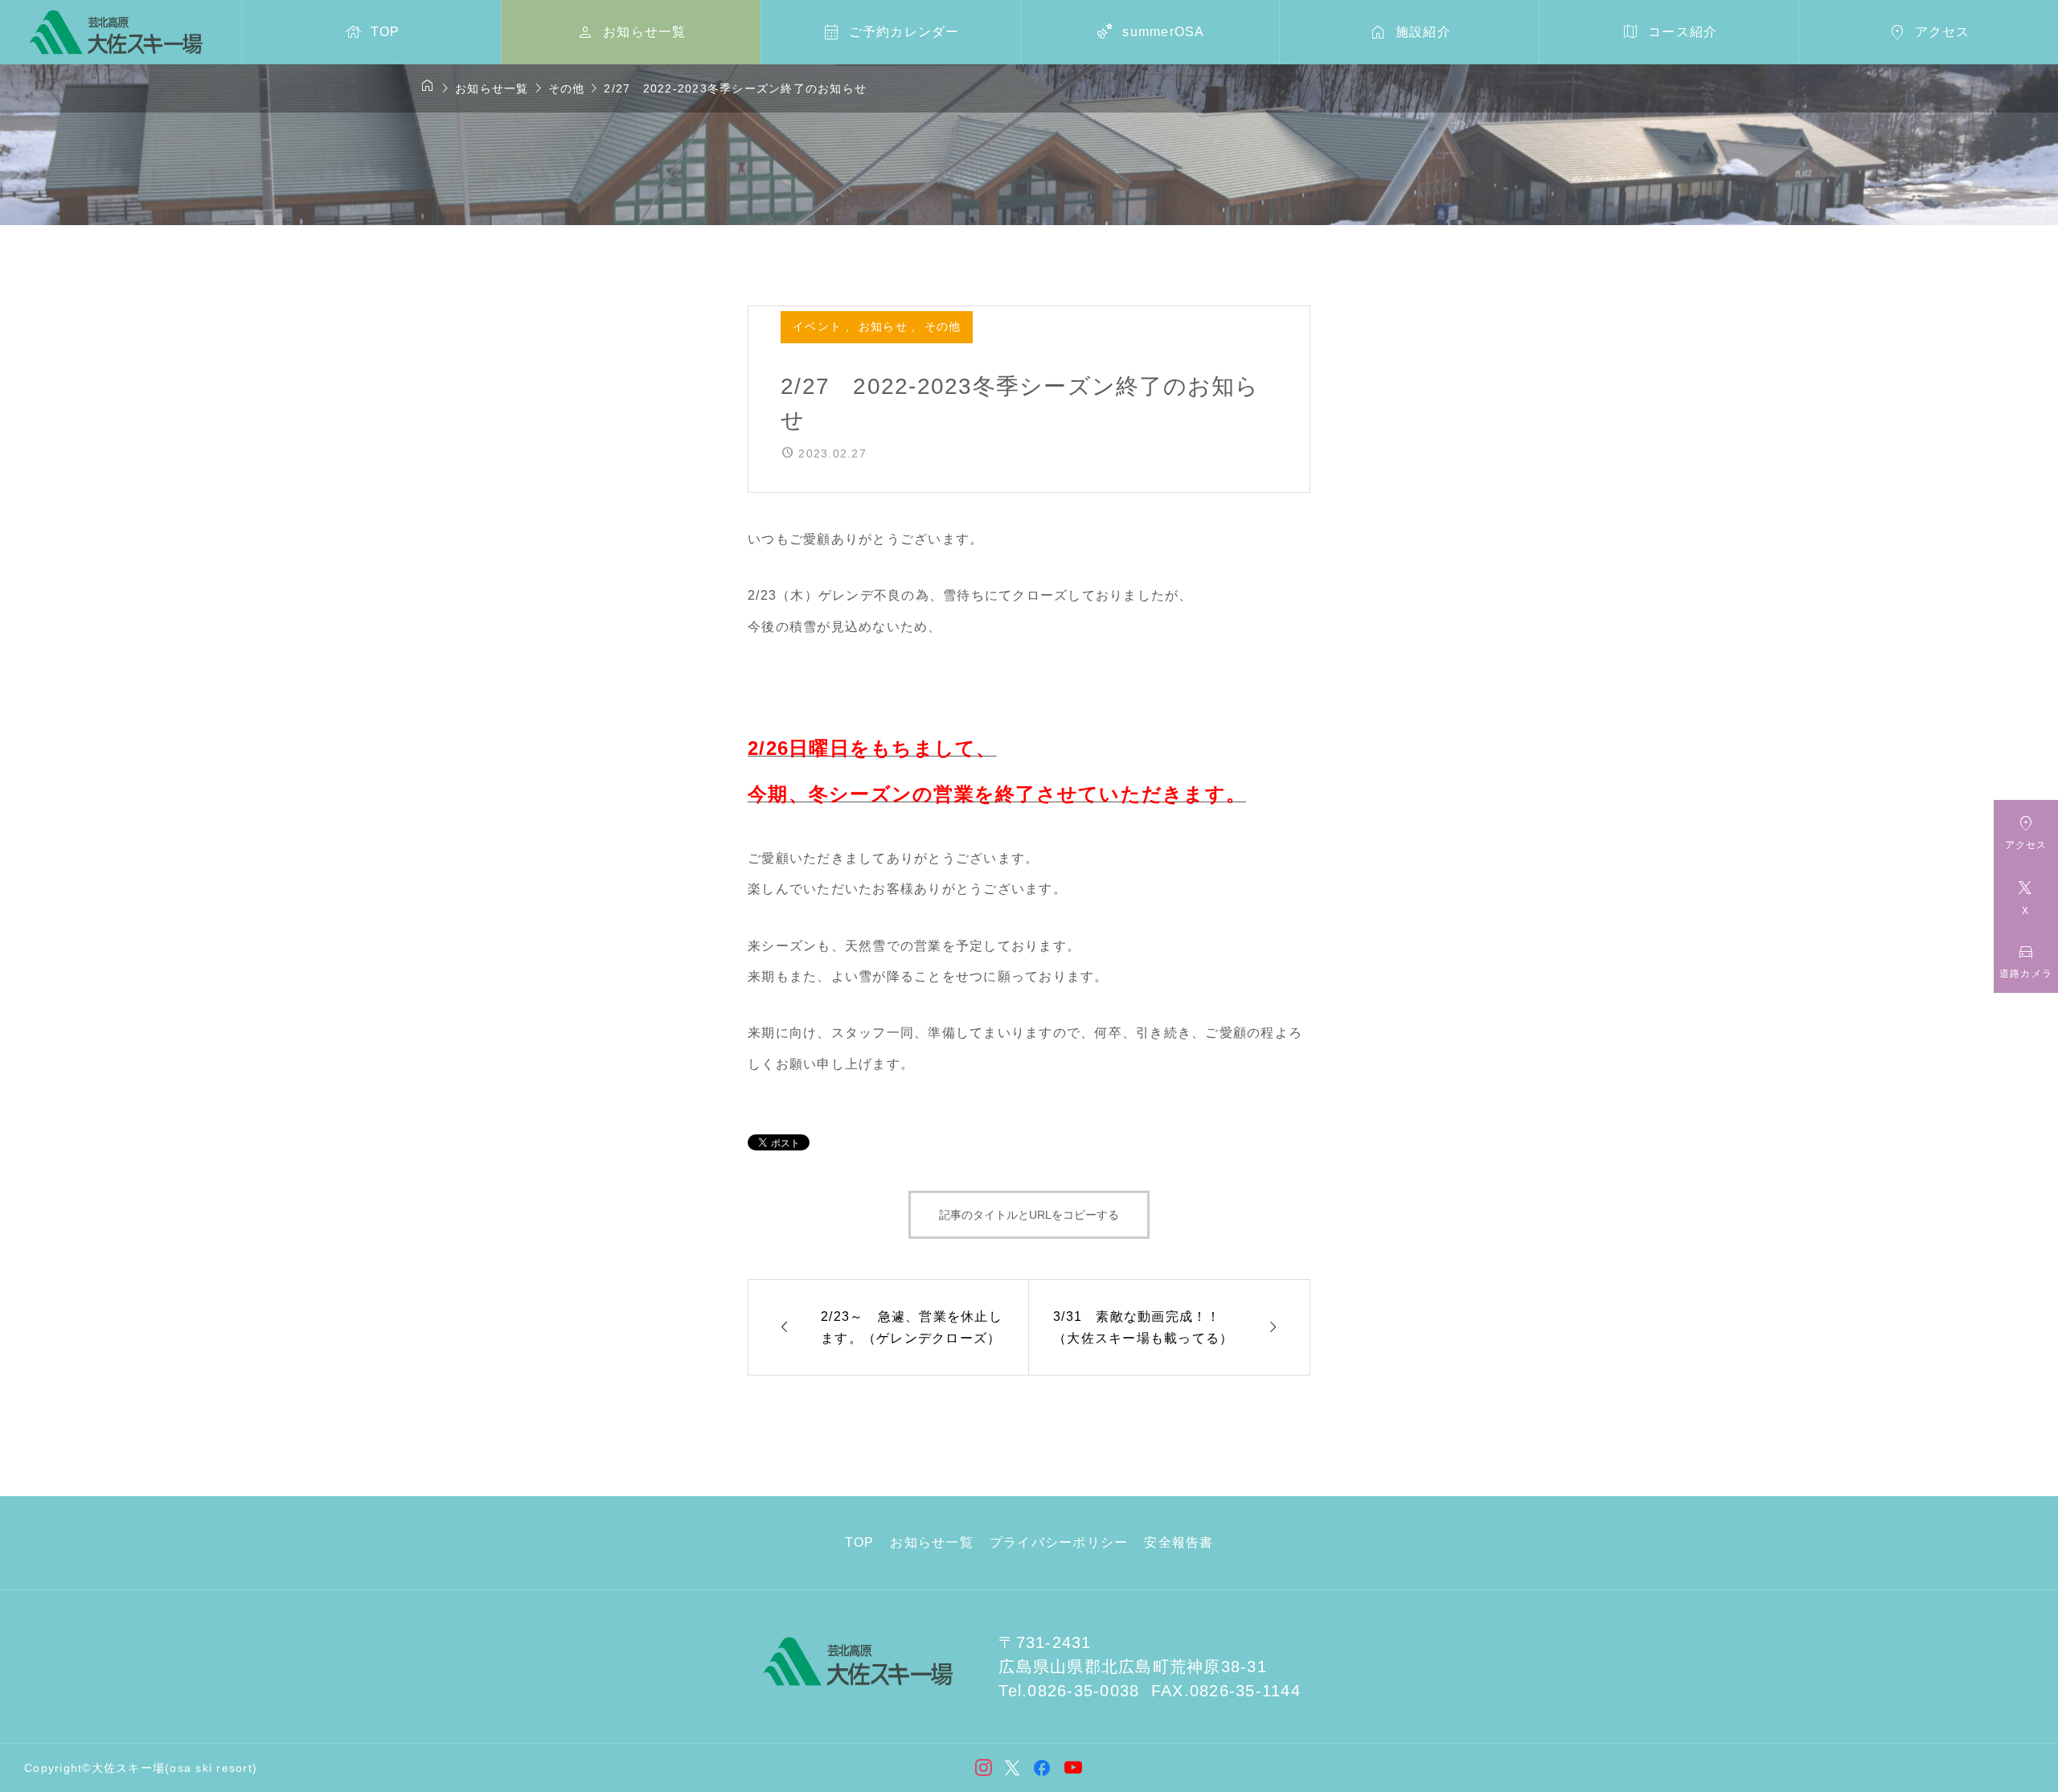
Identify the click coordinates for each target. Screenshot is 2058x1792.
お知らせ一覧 (932, 1542)
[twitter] (1013, 1768)
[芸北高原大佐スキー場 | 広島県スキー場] (116, 32)
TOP (860, 1542)
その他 (943, 326)
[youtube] (1074, 1767)
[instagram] (984, 1768)
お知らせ (885, 326)
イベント (819, 326)
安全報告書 (1179, 1542)
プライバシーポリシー (1059, 1542)
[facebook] (1042, 1768)
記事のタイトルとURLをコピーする (1029, 1215)
